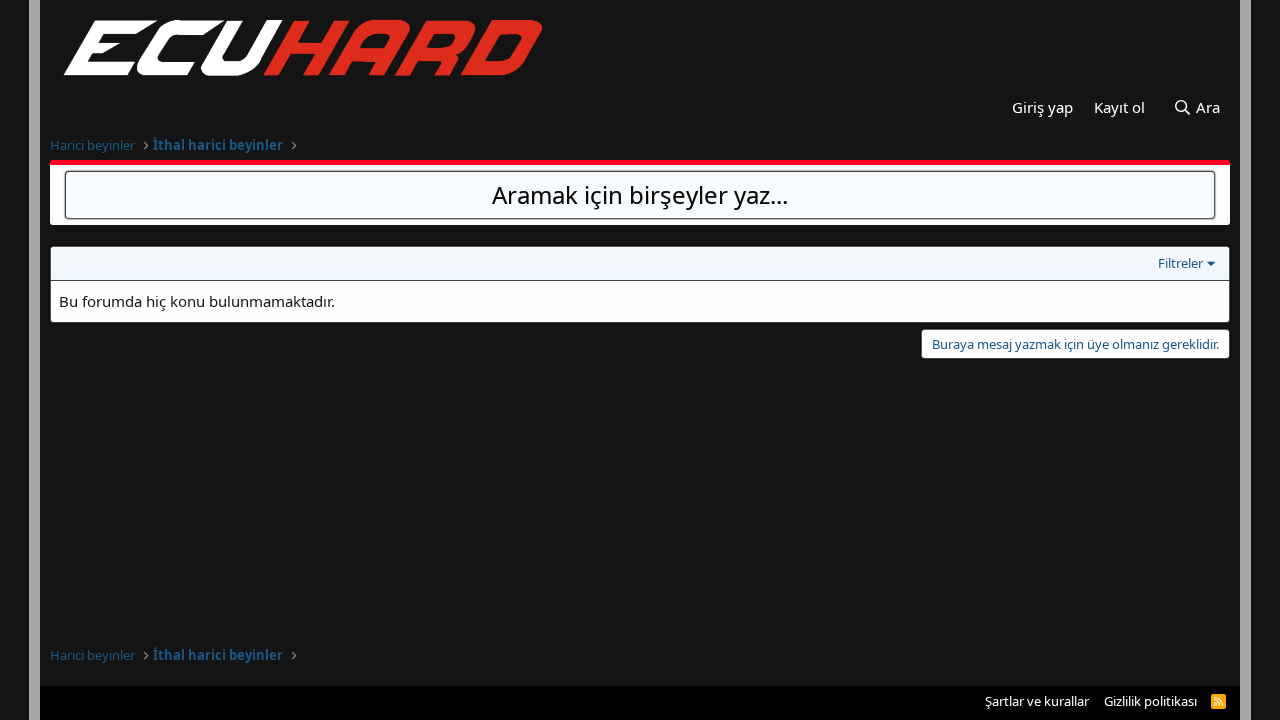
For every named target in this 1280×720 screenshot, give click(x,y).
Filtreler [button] (1180, 263)
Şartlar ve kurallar (1037, 701)
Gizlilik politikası (1150, 701)
